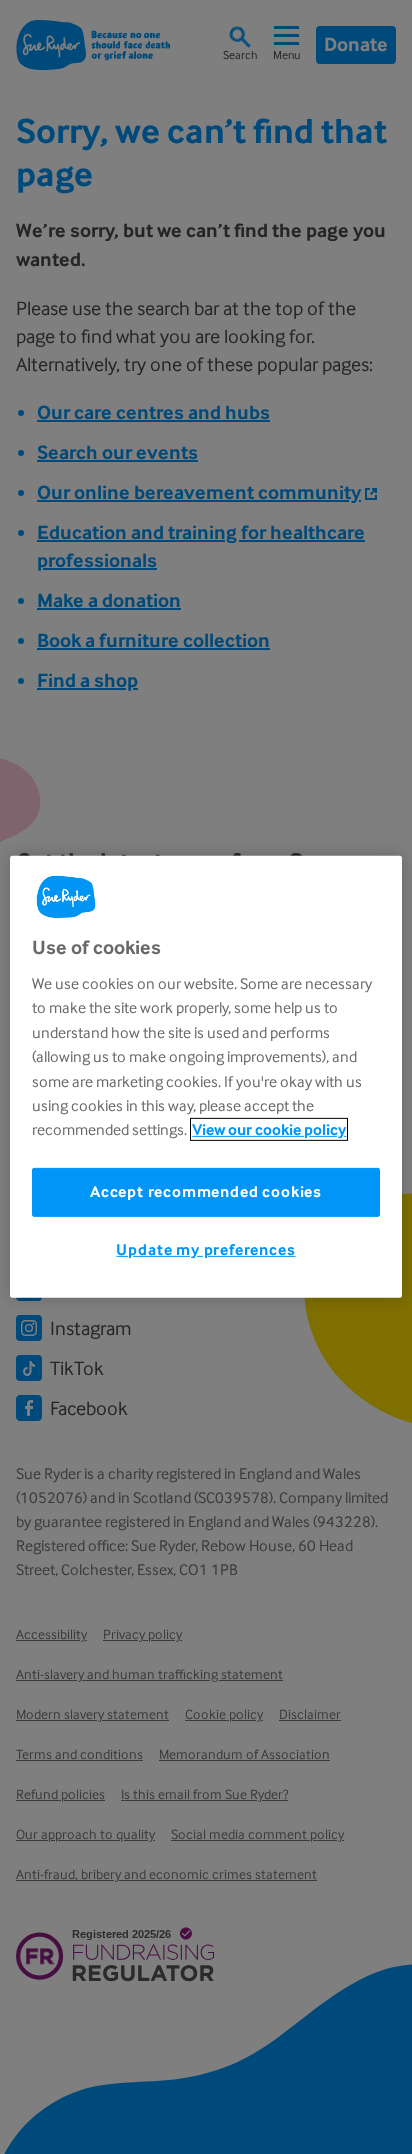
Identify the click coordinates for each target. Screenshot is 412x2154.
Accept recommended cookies (206, 1191)
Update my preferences (205, 1248)
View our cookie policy (269, 1129)
